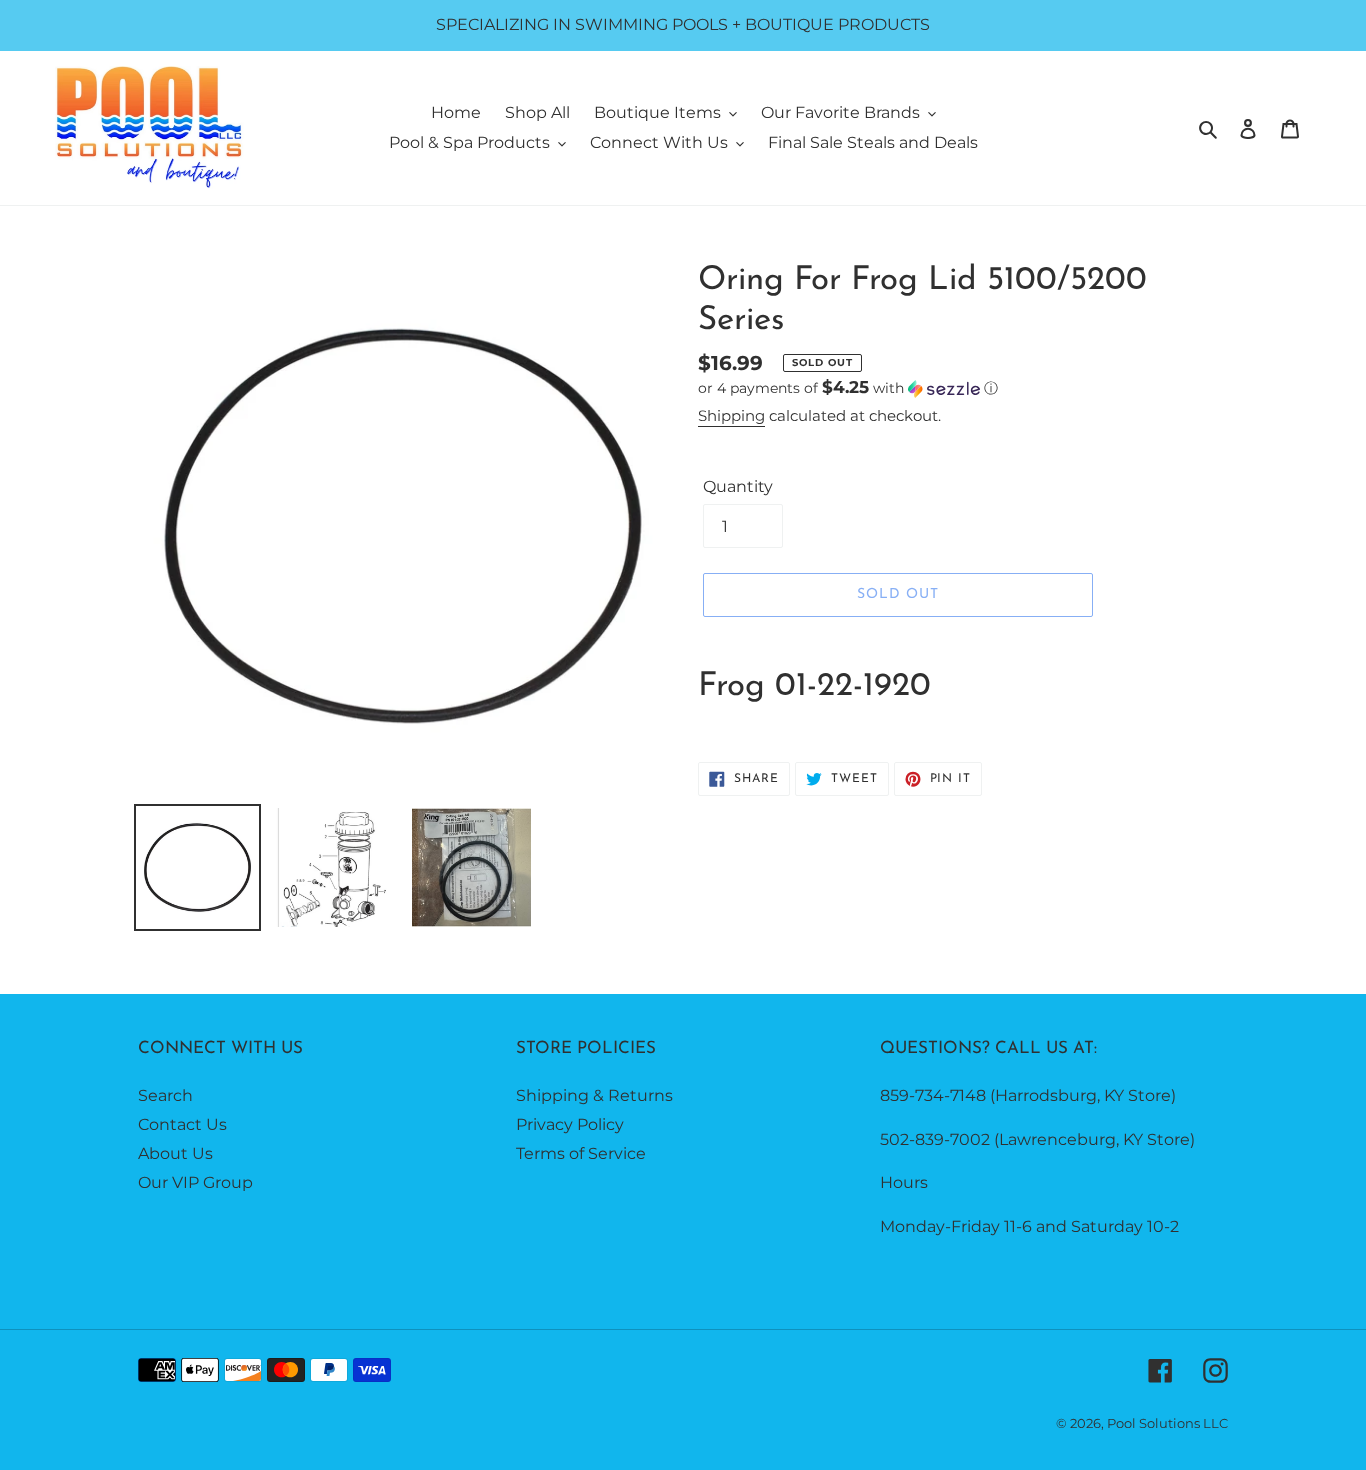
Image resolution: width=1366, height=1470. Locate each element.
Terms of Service (581, 1153)
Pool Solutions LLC (1167, 1423)
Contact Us (182, 1124)
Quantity (738, 486)
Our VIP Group (195, 1182)
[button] (848, 388)
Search (165, 1095)
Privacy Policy (570, 1124)
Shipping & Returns (594, 1095)
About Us (175, 1153)
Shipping (731, 415)
